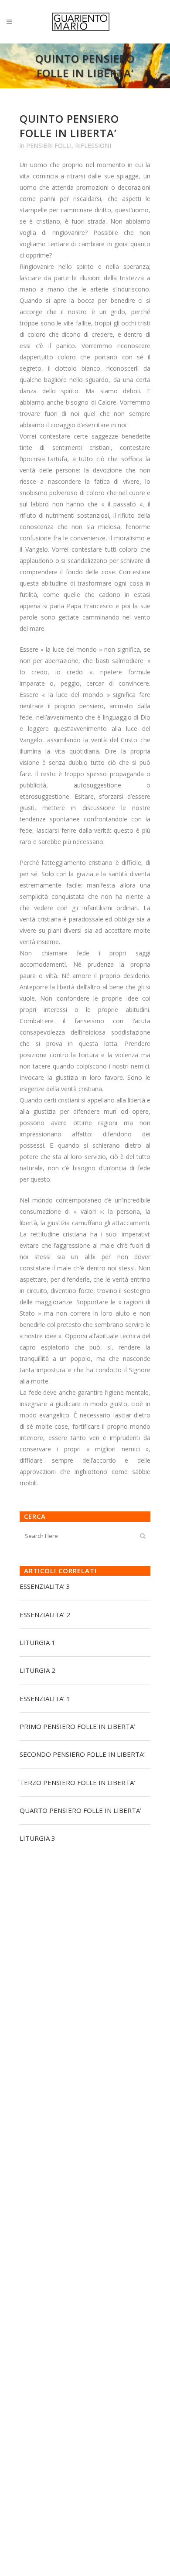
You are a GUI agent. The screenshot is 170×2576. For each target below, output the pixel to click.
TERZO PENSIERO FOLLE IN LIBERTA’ (77, 1782)
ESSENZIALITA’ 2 (45, 1615)
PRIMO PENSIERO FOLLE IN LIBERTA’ (77, 1726)
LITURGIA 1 (37, 1642)
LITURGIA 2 (37, 1670)
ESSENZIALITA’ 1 (45, 1698)
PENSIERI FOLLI (49, 146)
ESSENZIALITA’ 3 (45, 1586)
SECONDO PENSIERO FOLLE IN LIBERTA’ (82, 1754)
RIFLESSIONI (93, 146)
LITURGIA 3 (37, 1838)
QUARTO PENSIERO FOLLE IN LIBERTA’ (80, 1810)
